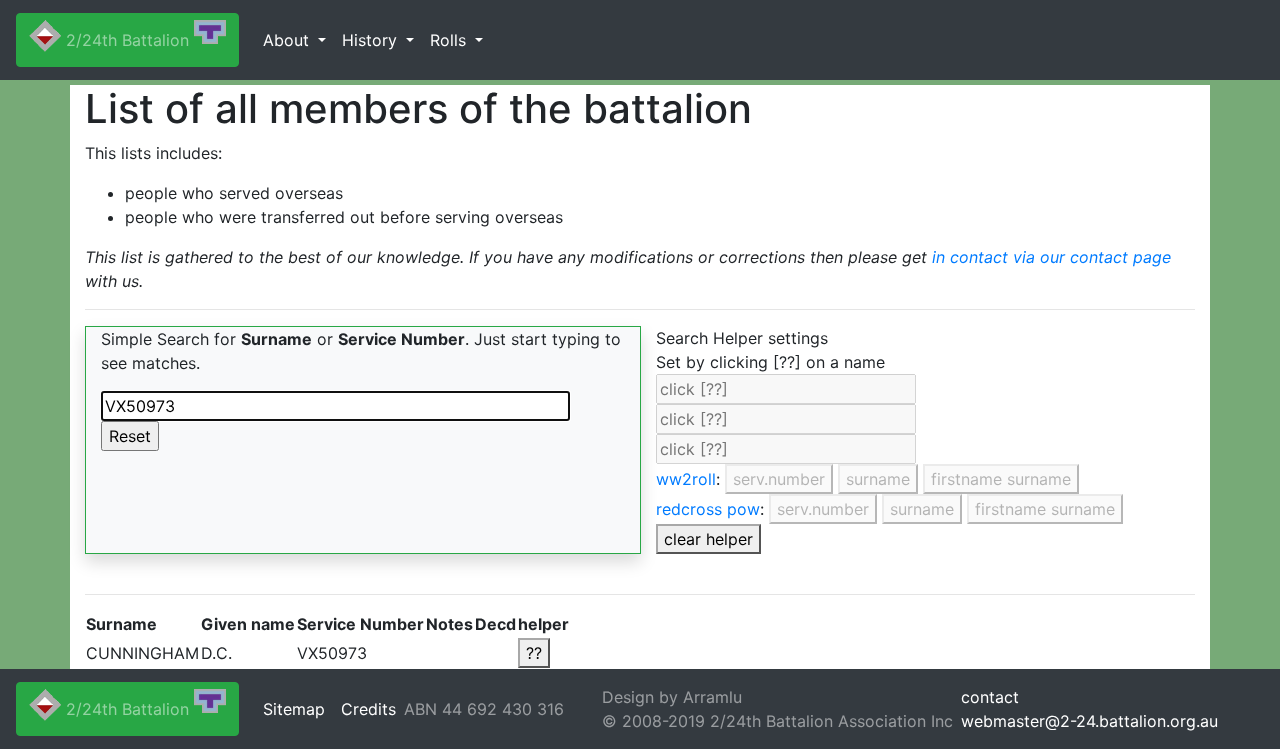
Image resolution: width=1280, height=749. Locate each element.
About (288, 40)
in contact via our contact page (1051, 257)
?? (534, 653)
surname (878, 479)
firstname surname (1001, 479)
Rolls (450, 40)
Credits (368, 709)
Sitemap (294, 709)
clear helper (708, 539)
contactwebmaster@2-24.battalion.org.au (1089, 709)
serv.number (779, 479)
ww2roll (686, 479)
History (372, 40)
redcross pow (708, 509)
